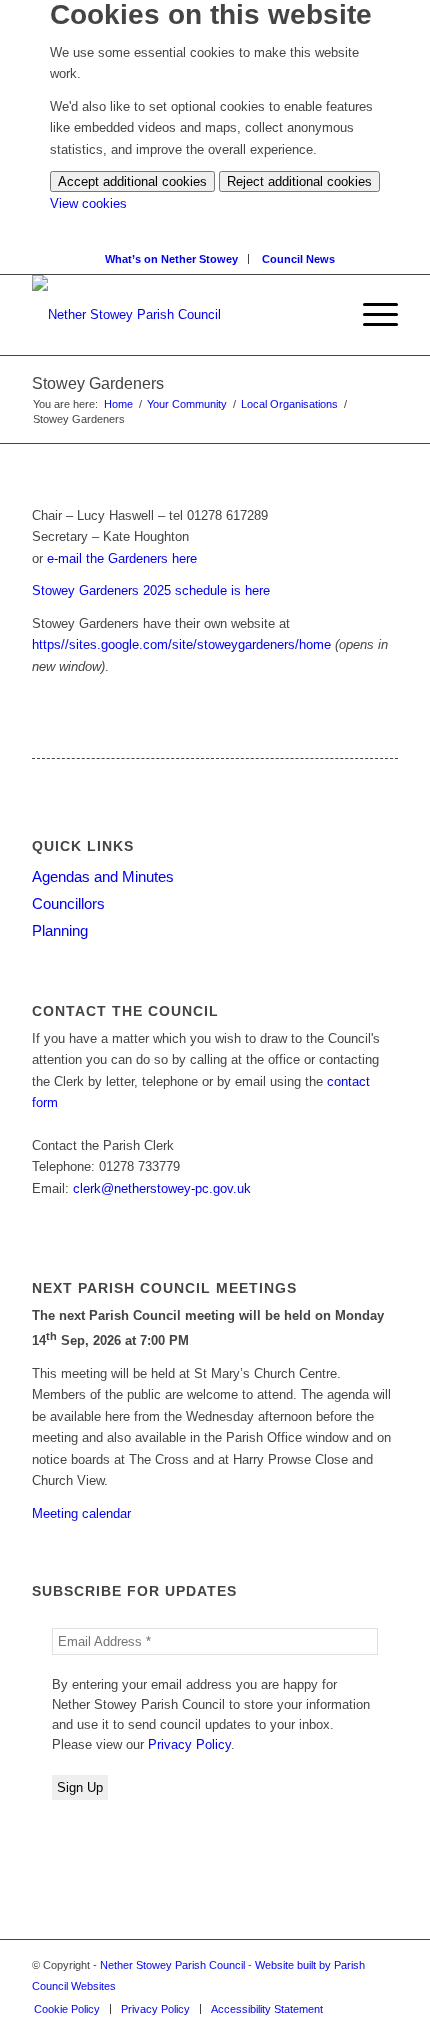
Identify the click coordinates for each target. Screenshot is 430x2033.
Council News (298, 259)
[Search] (333, 315)
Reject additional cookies (299, 181)
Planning (60, 930)
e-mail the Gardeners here (122, 558)
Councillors (68, 903)
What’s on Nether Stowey (171, 259)
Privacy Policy (189, 1744)
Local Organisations (289, 404)
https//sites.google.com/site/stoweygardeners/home (181, 644)
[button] (370, 315)
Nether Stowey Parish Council (172, 1965)
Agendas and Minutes (103, 876)
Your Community (187, 404)
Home (118, 404)
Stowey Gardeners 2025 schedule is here (151, 590)
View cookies (88, 203)
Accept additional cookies (132, 181)
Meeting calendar (81, 1513)
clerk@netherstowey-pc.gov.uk (162, 1188)
